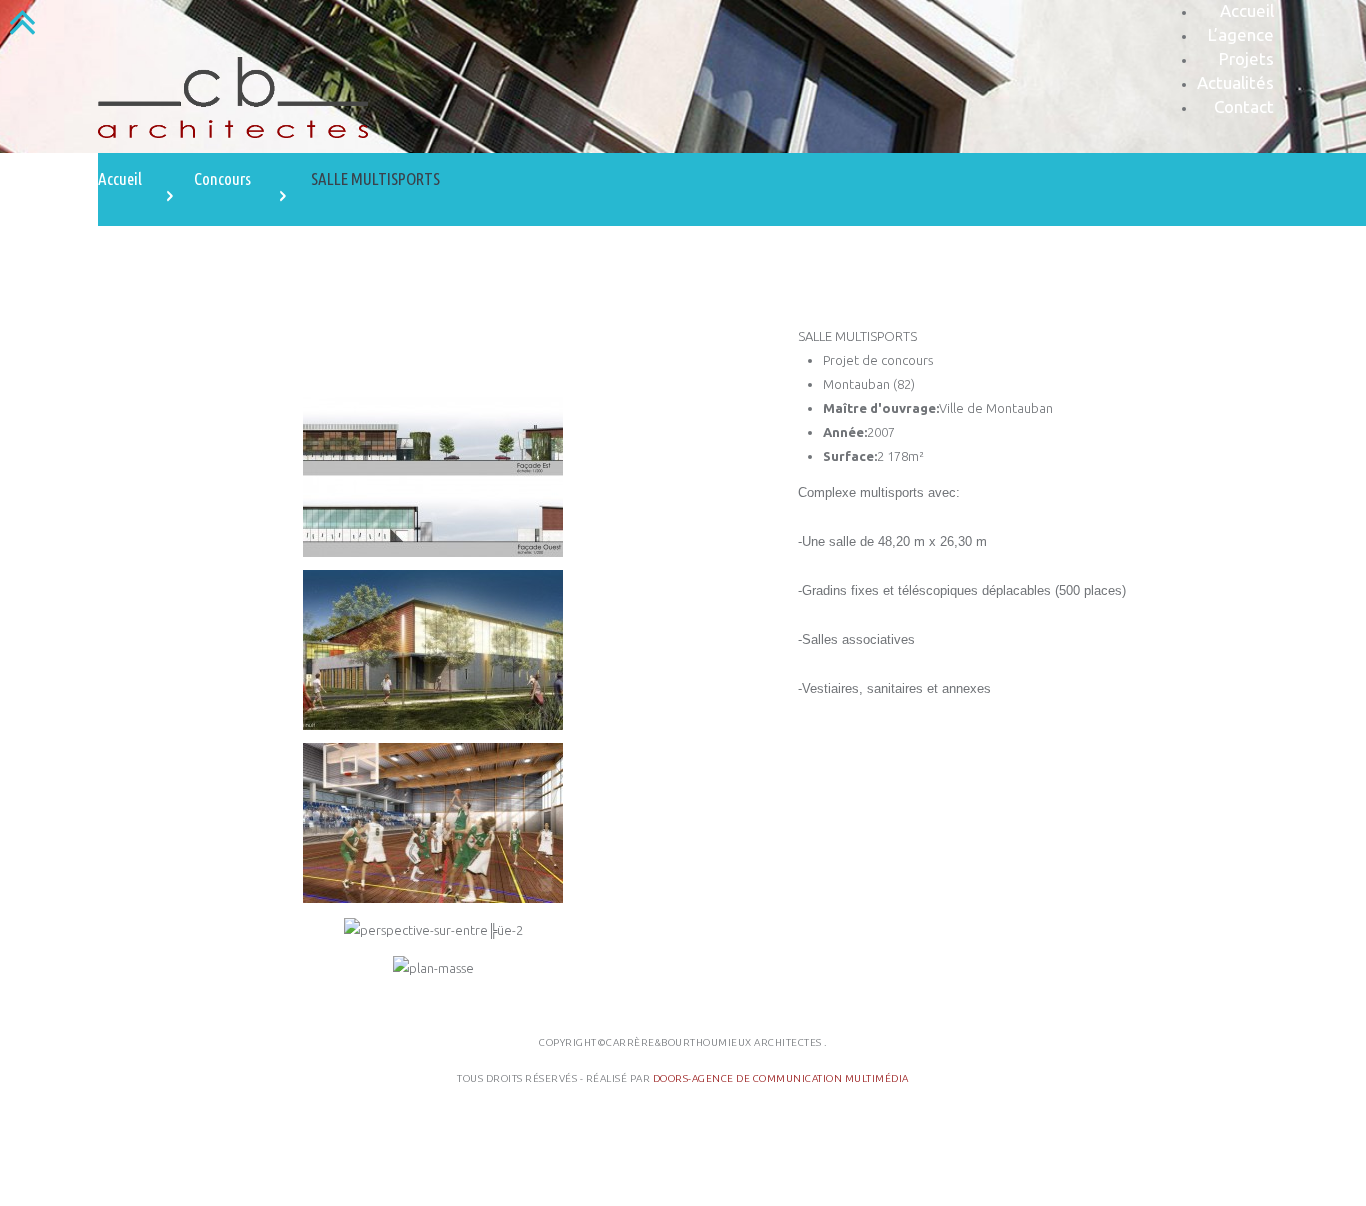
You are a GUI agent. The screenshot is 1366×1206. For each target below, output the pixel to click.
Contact (1244, 106)
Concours (222, 178)
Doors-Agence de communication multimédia (781, 1078)
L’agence (1241, 34)
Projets (1246, 58)
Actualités (1235, 82)
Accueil (1247, 10)
